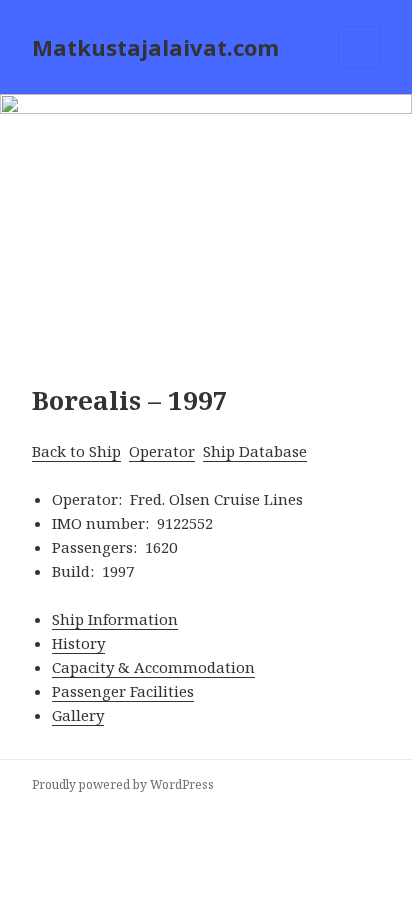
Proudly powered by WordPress (123, 784)
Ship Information (115, 619)
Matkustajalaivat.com (155, 47)
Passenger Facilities (123, 691)
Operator (162, 451)
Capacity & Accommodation (153, 667)
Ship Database (255, 451)
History (78, 643)
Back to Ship (76, 451)
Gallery (78, 715)
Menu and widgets (359, 67)
